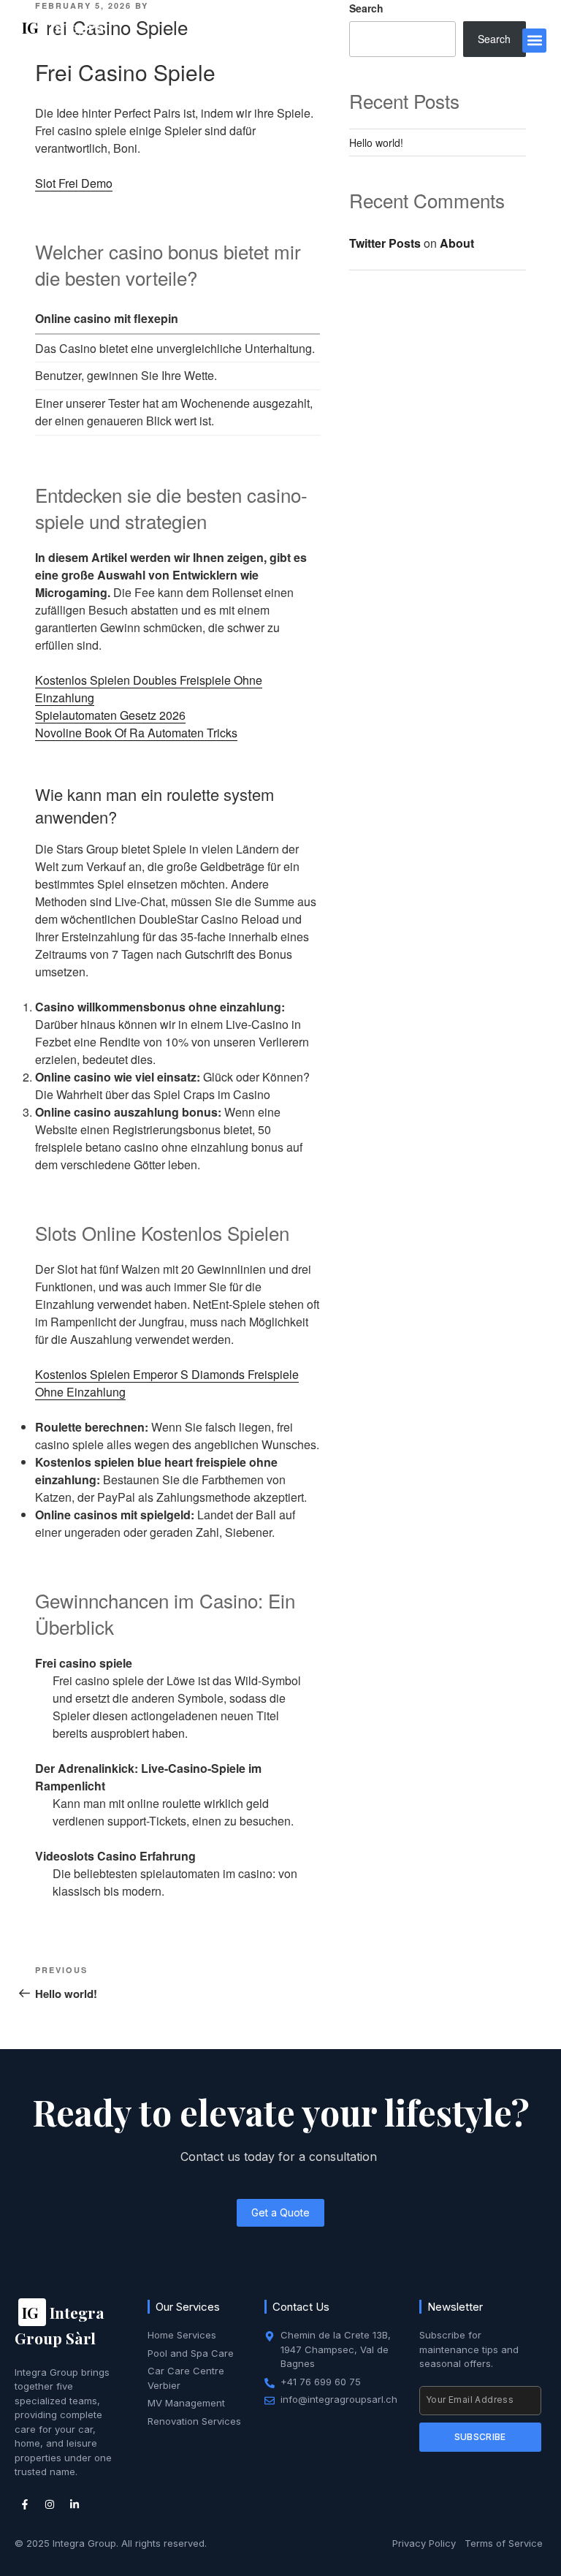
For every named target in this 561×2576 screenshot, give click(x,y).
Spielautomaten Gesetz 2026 (110, 715)
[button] (534, 41)
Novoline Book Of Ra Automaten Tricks (136, 733)
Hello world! (376, 143)
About (457, 243)
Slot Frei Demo (74, 183)
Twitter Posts (385, 243)
